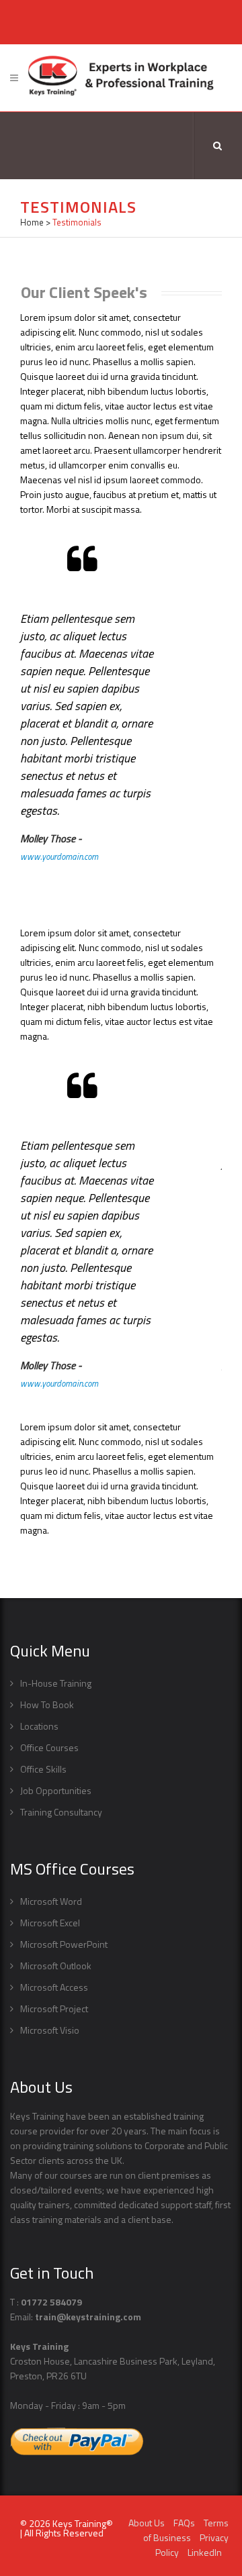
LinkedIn (205, 2552)
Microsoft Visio (50, 2030)
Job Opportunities (56, 1790)
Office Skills (43, 1769)
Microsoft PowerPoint (64, 1944)
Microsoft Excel (50, 1923)
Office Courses (49, 1747)
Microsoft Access (54, 1987)
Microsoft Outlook (56, 1966)
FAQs (184, 2523)
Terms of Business (186, 2530)
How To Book (47, 1704)
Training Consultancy (61, 1812)
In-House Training (56, 1683)
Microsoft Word (51, 1901)
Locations (39, 1726)
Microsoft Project (54, 2009)
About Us (147, 2523)
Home (32, 222)
